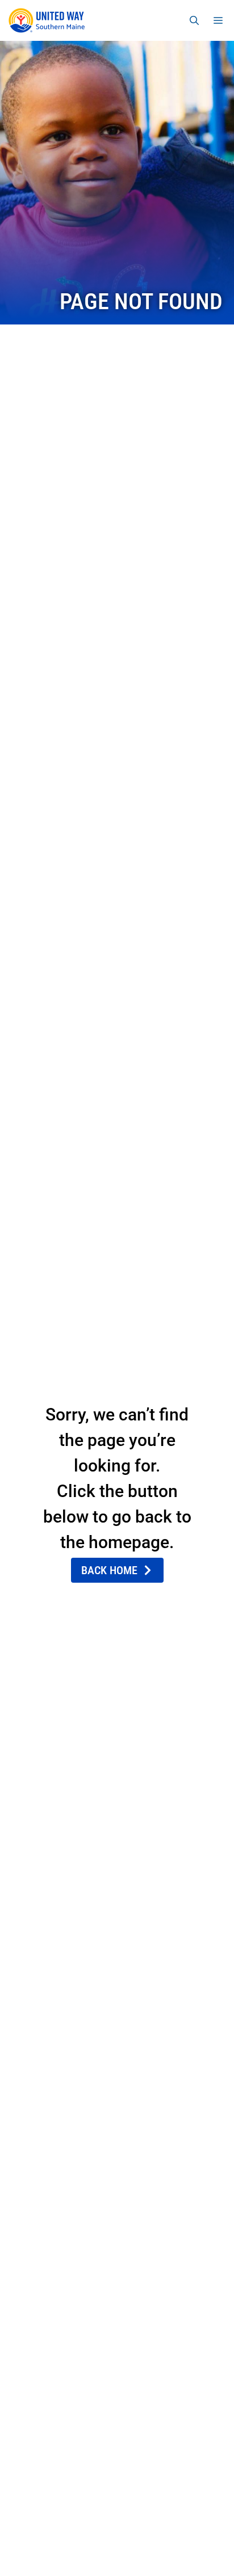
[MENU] (220, 20)
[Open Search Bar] (194, 20)
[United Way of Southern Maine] (49, 20)
